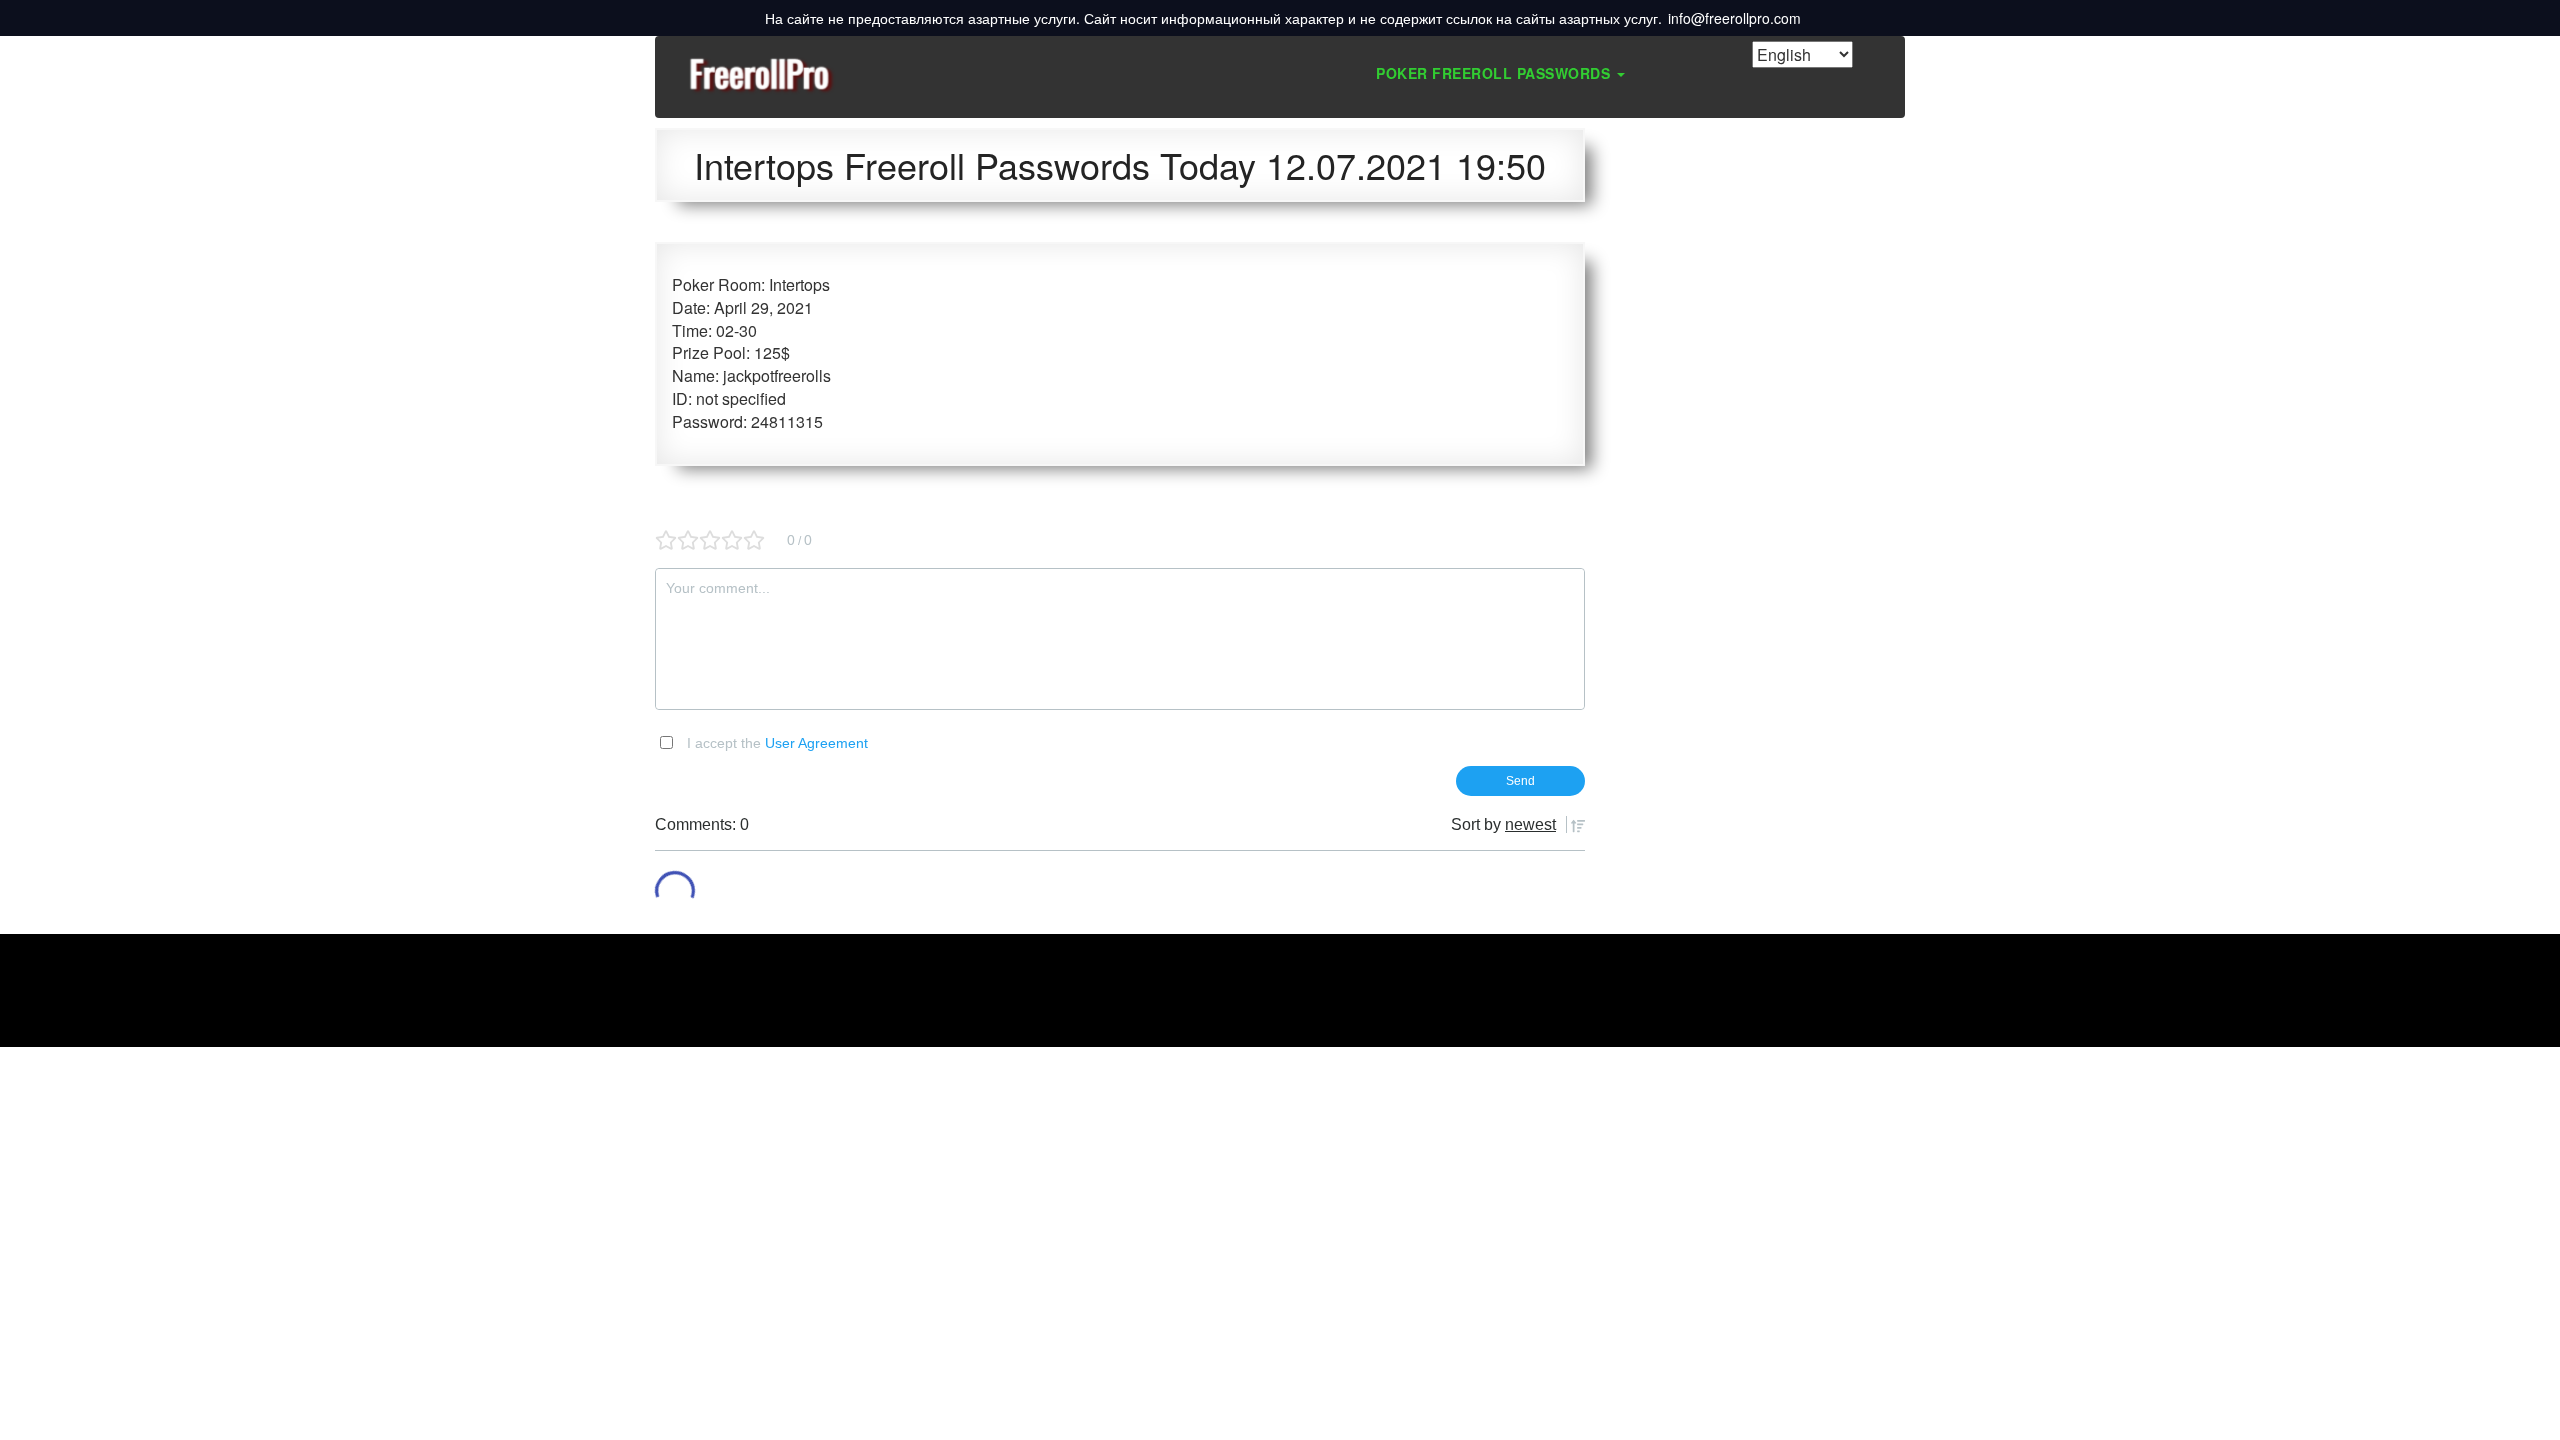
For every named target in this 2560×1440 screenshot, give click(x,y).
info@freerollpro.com (1734, 18)
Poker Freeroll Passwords (1495, 73)
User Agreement (816, 743)
